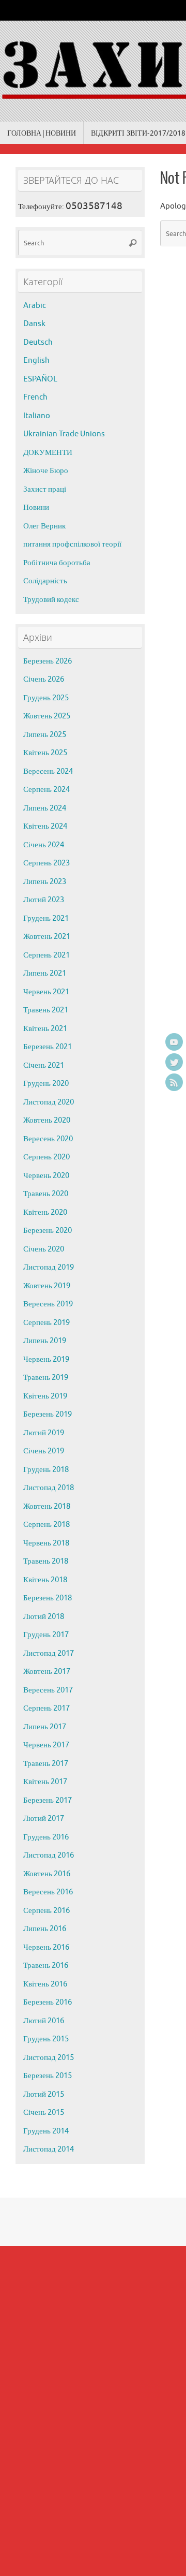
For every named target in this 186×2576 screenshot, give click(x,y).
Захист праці (45, 489)
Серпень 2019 (47, 1323)
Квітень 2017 (45, 1782)
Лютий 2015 (44, 2094)
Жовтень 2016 (47, 1874)
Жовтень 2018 (47, 1506)
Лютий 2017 (44, 1819)
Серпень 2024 (47, 790)
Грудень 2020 (46, 1084)
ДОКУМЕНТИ (48, 453)
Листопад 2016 (49, 1855)
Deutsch (38, 342)
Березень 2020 (48, 1231)
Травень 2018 (46, 1561)
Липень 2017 (45, 1727)
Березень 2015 (48, 2076)
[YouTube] (174, 1042)
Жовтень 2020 (47, 1120)
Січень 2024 (44, 845)
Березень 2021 (48, 1047)
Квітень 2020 (45, 1212)
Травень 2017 (46, 1764)
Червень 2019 (46, 1359)
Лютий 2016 (44, 2021)
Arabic (35, 306)
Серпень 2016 (47, 1911)
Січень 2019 (44, 1451)
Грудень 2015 (46, 2039)
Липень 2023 (45, 882)
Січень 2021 (44, 1065)
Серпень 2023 (47, 863)
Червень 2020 (46, 1176)
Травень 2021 (46, 1010)
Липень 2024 (45, 808)
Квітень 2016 (45, 1984)
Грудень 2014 (46, 2131)
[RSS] (174, 1082)
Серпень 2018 (47, 1525)
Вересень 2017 (48, 1690)
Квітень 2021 (45, 1029)
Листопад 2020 (49, 1102)
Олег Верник (44, 526)
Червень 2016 (46, 1947)
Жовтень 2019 (47, 1286)
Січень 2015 (44, 2113)
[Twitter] (174, 1062)
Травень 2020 (46, 1194)
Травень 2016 (46, 1966)
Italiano (37, 416)
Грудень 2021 (46, 918)
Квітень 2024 (45, 826)
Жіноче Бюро (46, 471)
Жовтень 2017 (47, 1672)
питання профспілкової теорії (72, 544)
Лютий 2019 (44, 1433)
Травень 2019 (46, 1378)
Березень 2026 (48, 661)
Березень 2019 (48, 1414)
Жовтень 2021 (47, 937)
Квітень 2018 (45, 1580)
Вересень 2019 (48, 1304)
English (36, 360)
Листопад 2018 (49, 1488)
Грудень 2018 (46, 1470)
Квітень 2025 (45, 753)
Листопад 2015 (49, 2058)
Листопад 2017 (49, 1653)
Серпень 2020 (47, 1157)
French (35, 397)
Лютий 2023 (44, 900)
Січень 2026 (44, 679)
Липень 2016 (45, 1929)
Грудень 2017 (46, 1635)
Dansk (34, 324)
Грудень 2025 (46, 698)
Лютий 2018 (44, 1617)
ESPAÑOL (40, 379)
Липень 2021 (45, 973)
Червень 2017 (46, 1745)
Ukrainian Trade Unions (64, 434)
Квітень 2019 (45, 1396)
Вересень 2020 (48, 1139)
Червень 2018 (46, 1543)
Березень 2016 (48, 2002)
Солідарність (45, 581)
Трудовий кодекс (51, 600)
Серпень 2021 (47, 955)
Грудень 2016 (46, 1837)
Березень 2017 (48, 1800)
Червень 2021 (46, 992)
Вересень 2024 (48, 771)
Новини (36, 507)
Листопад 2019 (49, 1267)
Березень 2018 (48, 1598)
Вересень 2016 (48, 1892)
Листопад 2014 (49, 2149)
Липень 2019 (45, 1341)
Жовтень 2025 (47, 716)
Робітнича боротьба (57, 563)
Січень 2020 (44, 1249)
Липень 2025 (45, 735)
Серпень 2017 (47, 1708)
